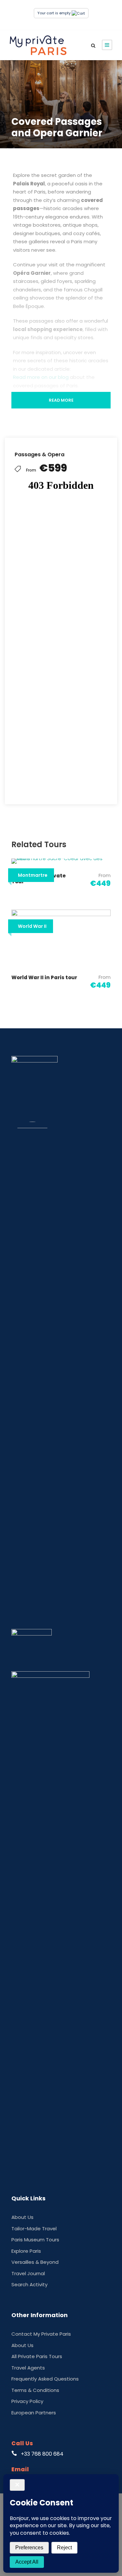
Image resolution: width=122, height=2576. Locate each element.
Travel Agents (28, 2368)
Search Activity (29, 2284)
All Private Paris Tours (37, 2356)
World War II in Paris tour (44, 977)
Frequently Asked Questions (45, 2379)
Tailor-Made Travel (34, 2229)
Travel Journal (28, 2273)
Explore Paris (26, 2251)
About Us (22, 2217)
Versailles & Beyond (35, 2262)
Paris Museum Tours (35, 2240)
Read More (61, 400)
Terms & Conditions (35, 2390)
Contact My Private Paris (41, 2334)
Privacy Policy (27, 2401)
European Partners (34, 2413)
